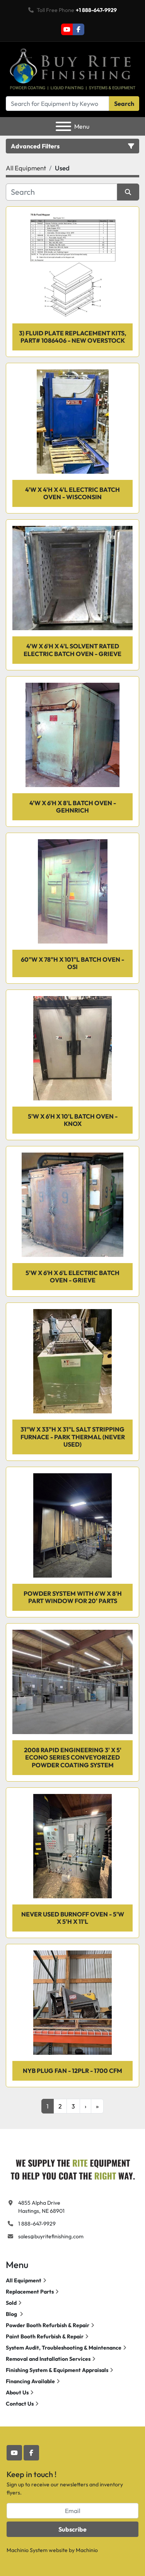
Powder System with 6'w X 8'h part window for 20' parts (73, 1597)
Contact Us (20, 2404)
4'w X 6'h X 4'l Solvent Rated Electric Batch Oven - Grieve (72, 650)
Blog (12, 2314)
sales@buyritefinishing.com (51, 2236)
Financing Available (30, 2381)
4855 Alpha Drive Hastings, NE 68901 (41, 2207)
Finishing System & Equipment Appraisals (57, 2370)
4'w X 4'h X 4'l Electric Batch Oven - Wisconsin (72, 493)
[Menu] (63, 126)
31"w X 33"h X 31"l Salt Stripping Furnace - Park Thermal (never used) (73, 1437)
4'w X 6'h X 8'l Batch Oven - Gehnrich (73, 807)
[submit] (128, 192)
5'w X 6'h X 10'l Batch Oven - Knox (73, 1120)
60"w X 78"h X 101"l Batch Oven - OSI (72, 963)
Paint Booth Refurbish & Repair (45, 2336)
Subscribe (72, 2529)
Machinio (87, 2550)
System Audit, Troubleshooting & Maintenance (64, 2348)
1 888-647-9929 (37, 2224)
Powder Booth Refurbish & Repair (48, 2325)
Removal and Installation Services (48, 2359)
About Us (17, 2392)
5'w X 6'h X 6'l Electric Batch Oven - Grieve (72, 1276)
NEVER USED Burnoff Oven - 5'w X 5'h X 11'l (73, 1918)
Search (124, 104)
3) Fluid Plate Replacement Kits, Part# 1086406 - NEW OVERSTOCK (73, 337)
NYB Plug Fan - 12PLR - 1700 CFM (72, 2071)
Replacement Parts (30, 2292)
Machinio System (27, 2550)
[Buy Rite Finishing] (72, 2168)
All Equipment (24, 2280)
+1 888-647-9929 (96, 10)
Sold (11, 2303)
